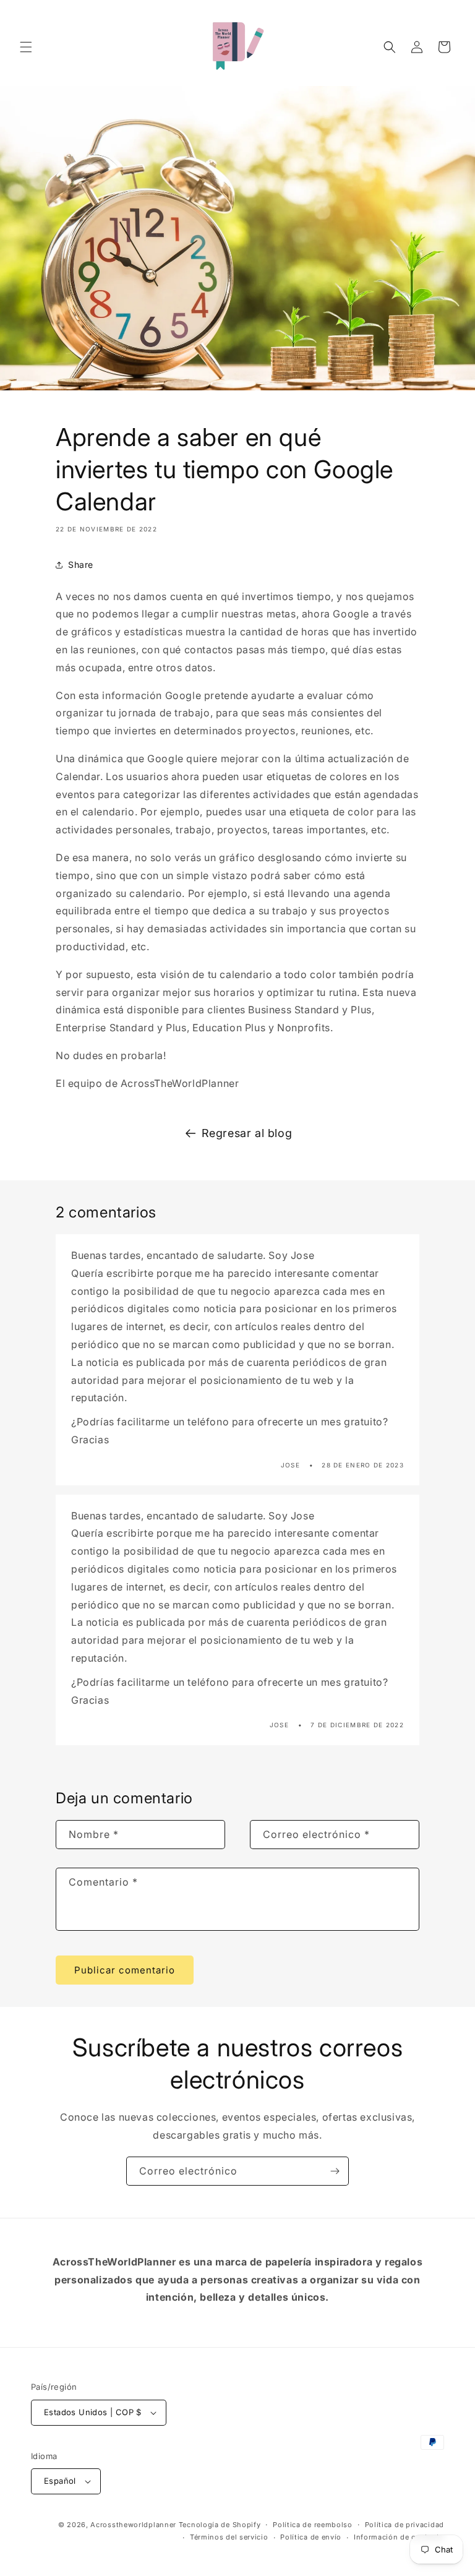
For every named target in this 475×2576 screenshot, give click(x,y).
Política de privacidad (404, 2525)
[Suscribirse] (335, 2171)
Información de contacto (399, 2537)
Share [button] (81, 565)
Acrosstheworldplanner (133, 2525)
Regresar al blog (247, 1133)
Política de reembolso (313, 2525)
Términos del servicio (229, 2537)
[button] (26, 47)
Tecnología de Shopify (220, 2525)
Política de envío (311, 2537)
